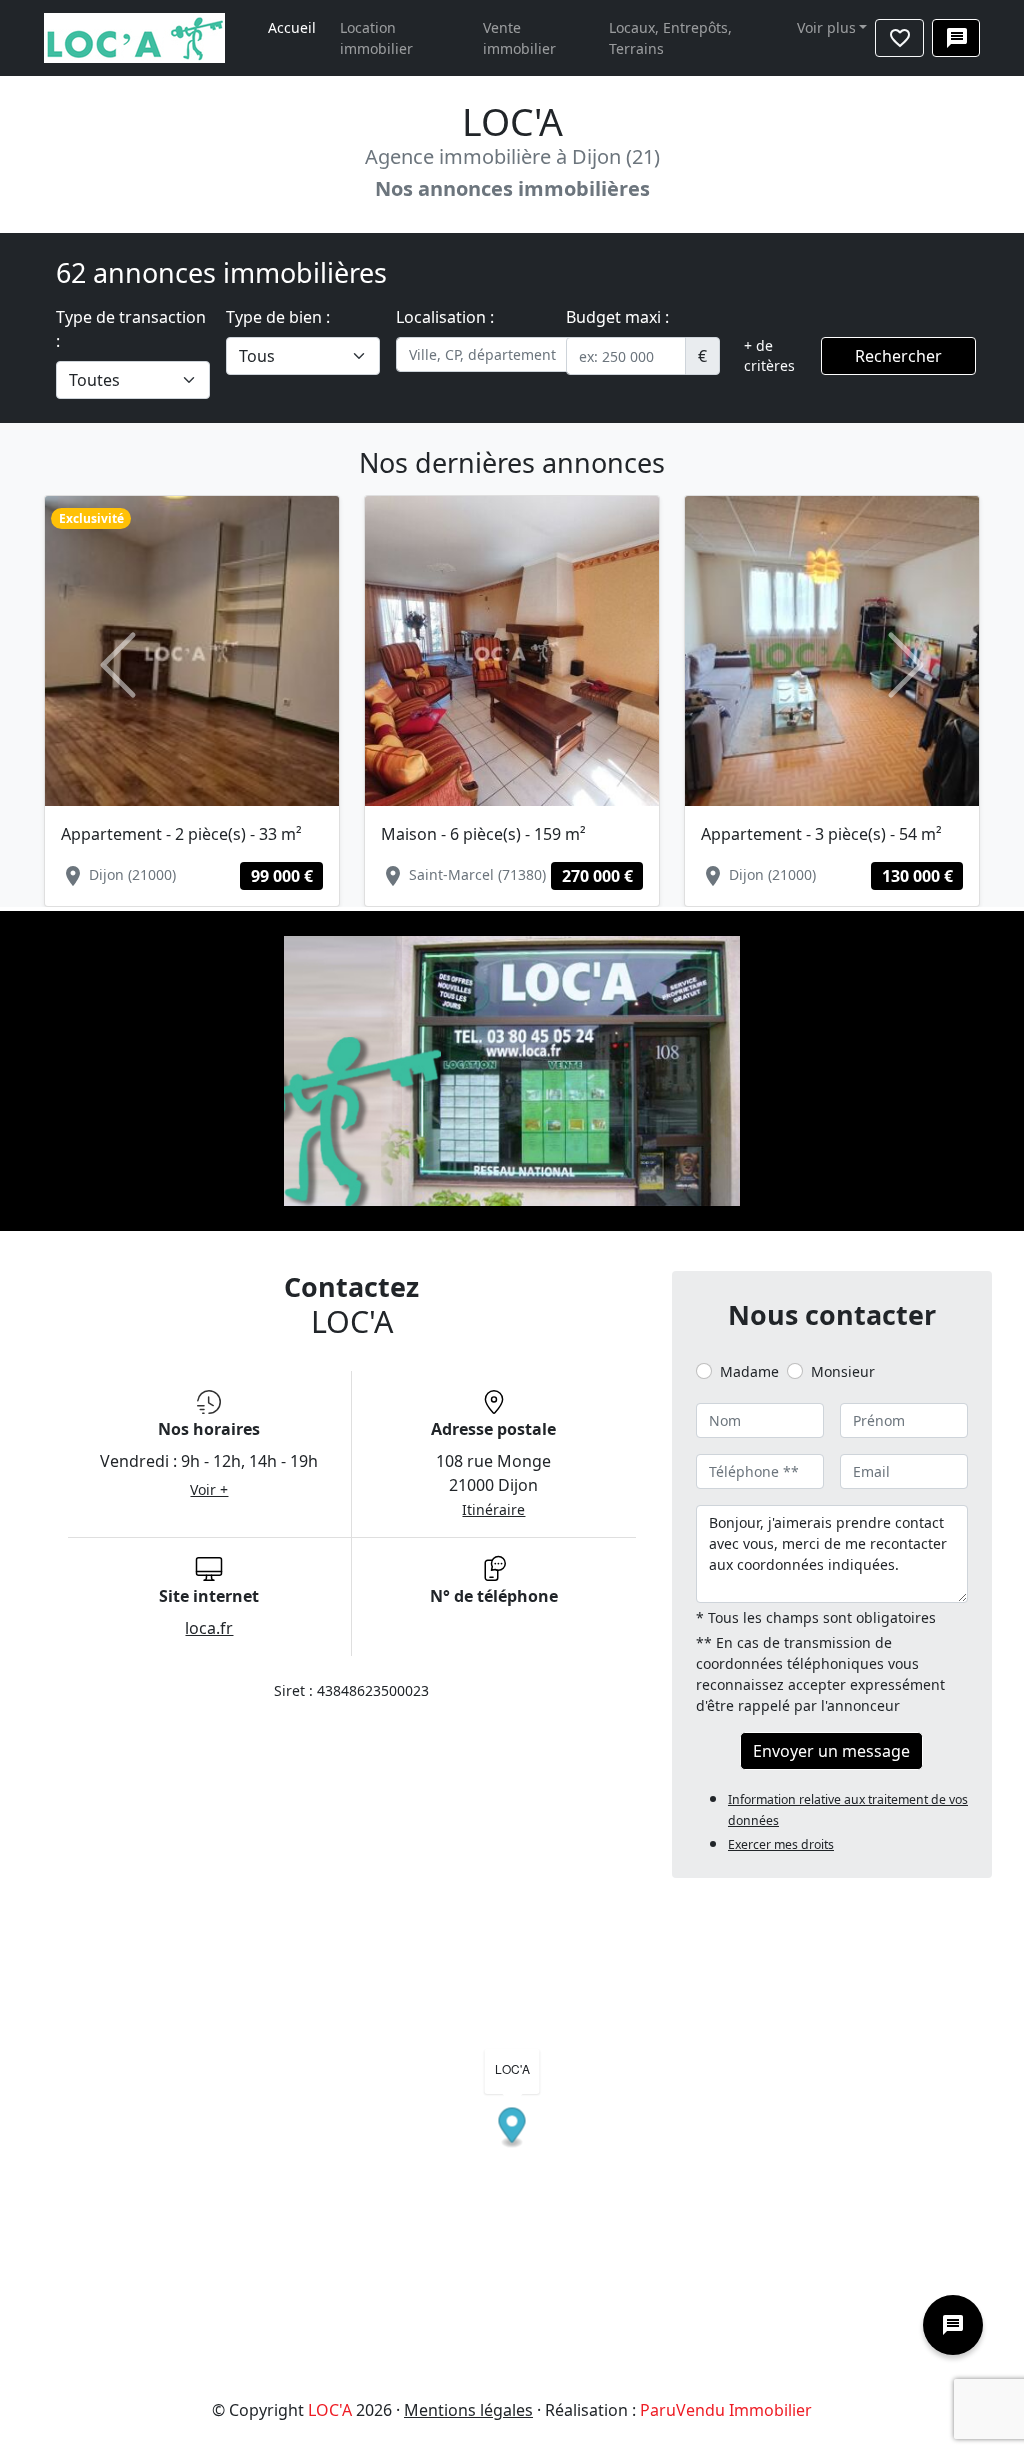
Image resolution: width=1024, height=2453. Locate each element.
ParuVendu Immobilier (726, 2410)
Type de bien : (278, 317)
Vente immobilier (519, 38)
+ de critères (769, 355)
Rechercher (898, 356)
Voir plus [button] (826, 27)
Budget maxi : (617, 317)
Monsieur (843, 1371)
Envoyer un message (831, 1751)
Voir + (209, 1489)
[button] (118, 665)
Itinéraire (493, 1509)
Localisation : (445, 317)
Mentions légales (468, 2410)
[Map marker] (512, 2128)
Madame (749, 1371)
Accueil (292, 27)
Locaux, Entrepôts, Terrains (670, 38)
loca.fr (209, 1628)
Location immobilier (376, 38)
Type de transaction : (131, 329)
